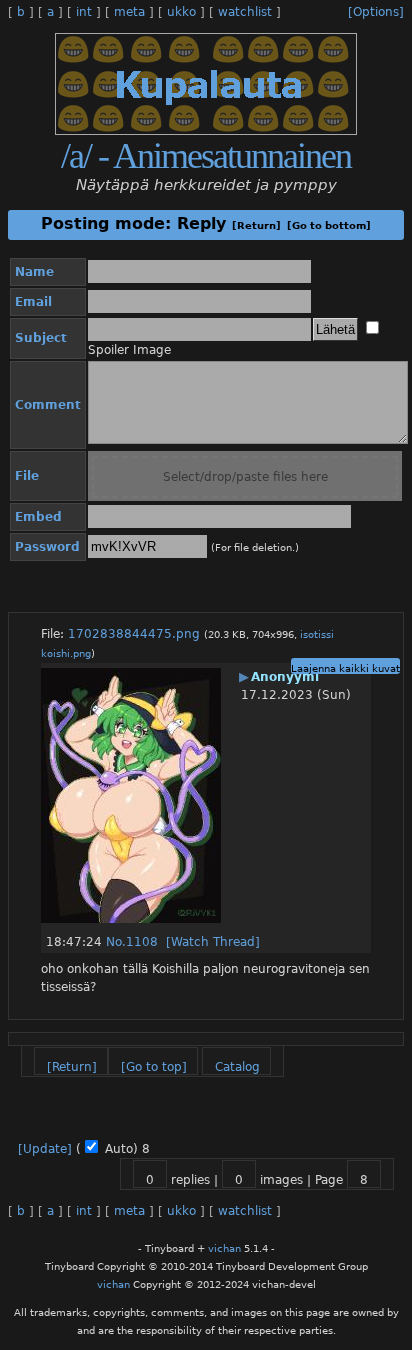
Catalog (237, 1067)
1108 (142, 942)
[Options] (376, 12)
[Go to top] (154, 1067)
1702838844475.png (134, 634)
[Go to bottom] (329, 225)
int (84, 12)
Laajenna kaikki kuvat (345, 668)
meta (129, 12)
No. (116, 942)
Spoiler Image (129, 350)
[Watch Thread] (213, 942)
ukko (181, 12)
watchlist (245, 12)
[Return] (256, 225)
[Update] (45, 1149)
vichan (224, 1248)
